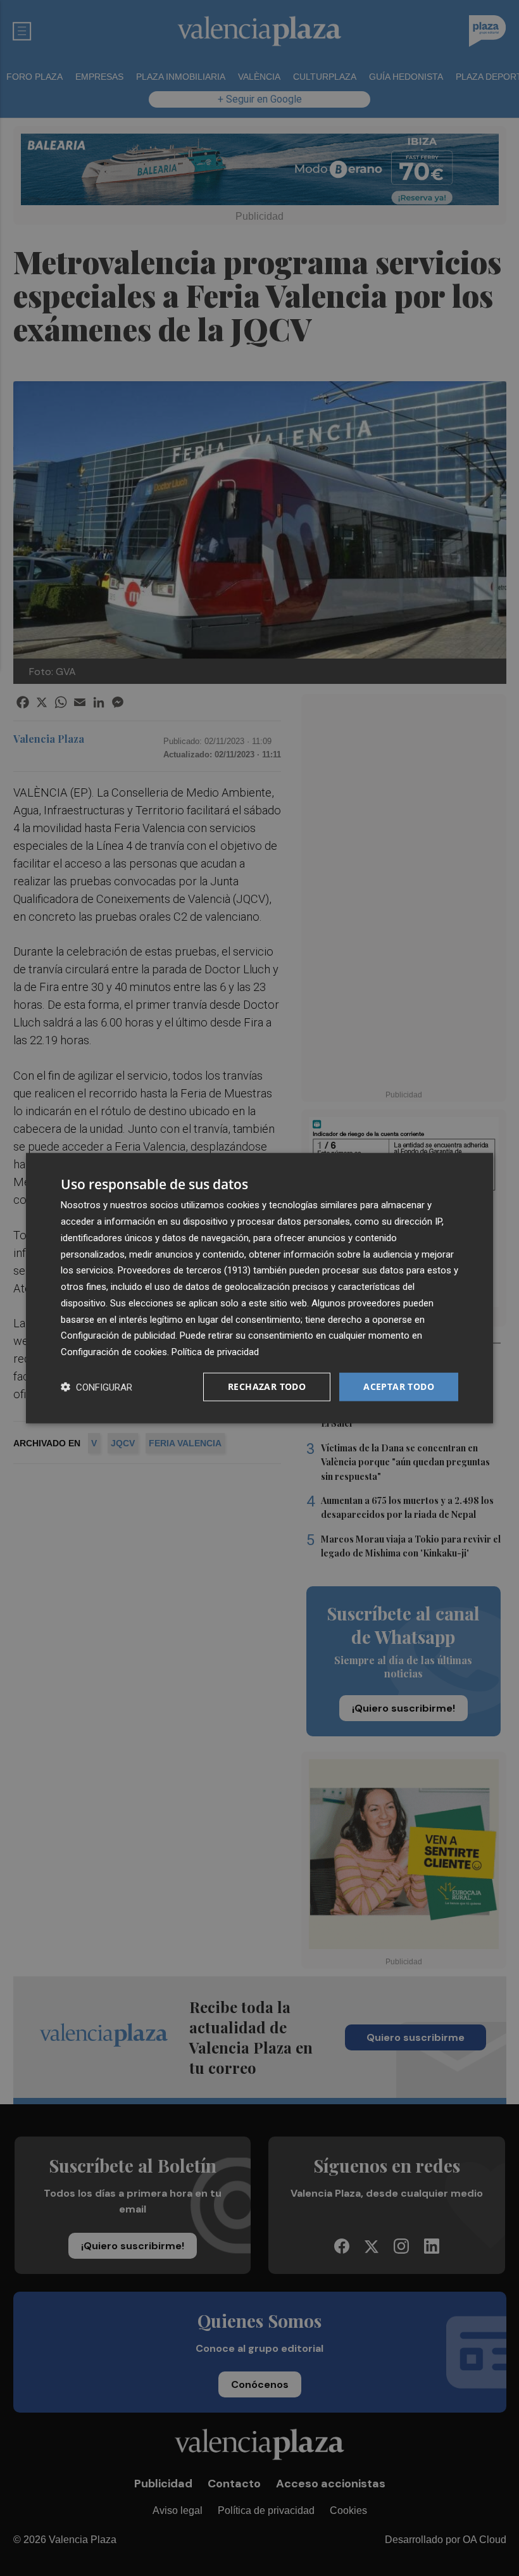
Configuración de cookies (114, 1352)
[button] (97, 1386)
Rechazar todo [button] (267, 1386)
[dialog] (259, 1288)
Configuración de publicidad (118, 1335)
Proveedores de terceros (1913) (184, 1270)
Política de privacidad (215, 1352)
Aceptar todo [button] (399, 1386)
